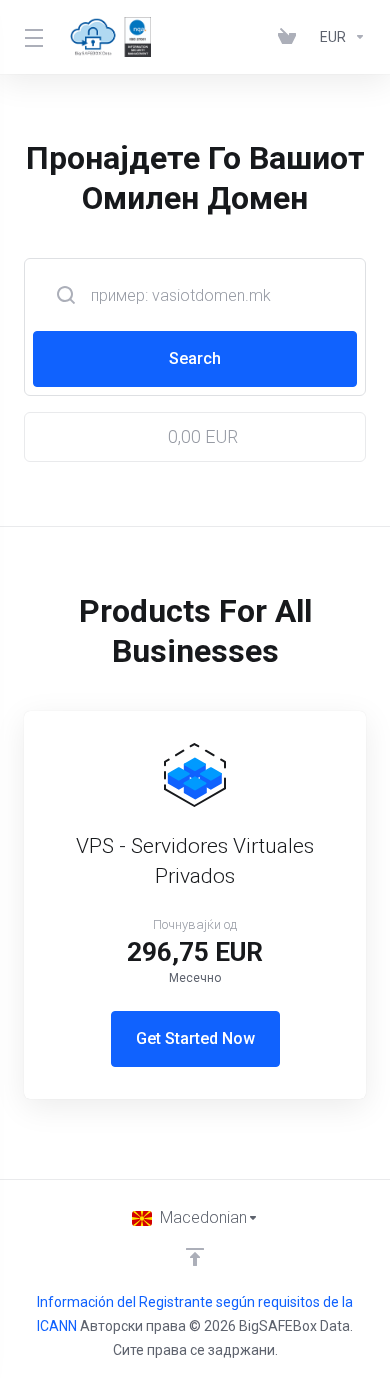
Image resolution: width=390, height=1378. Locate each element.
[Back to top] (195, 1257)
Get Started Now (195, 1038)
